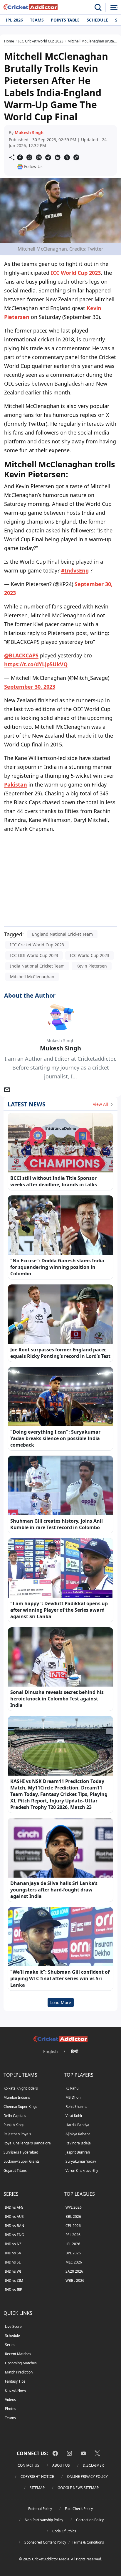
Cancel (101, 66)
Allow (72, 66)
